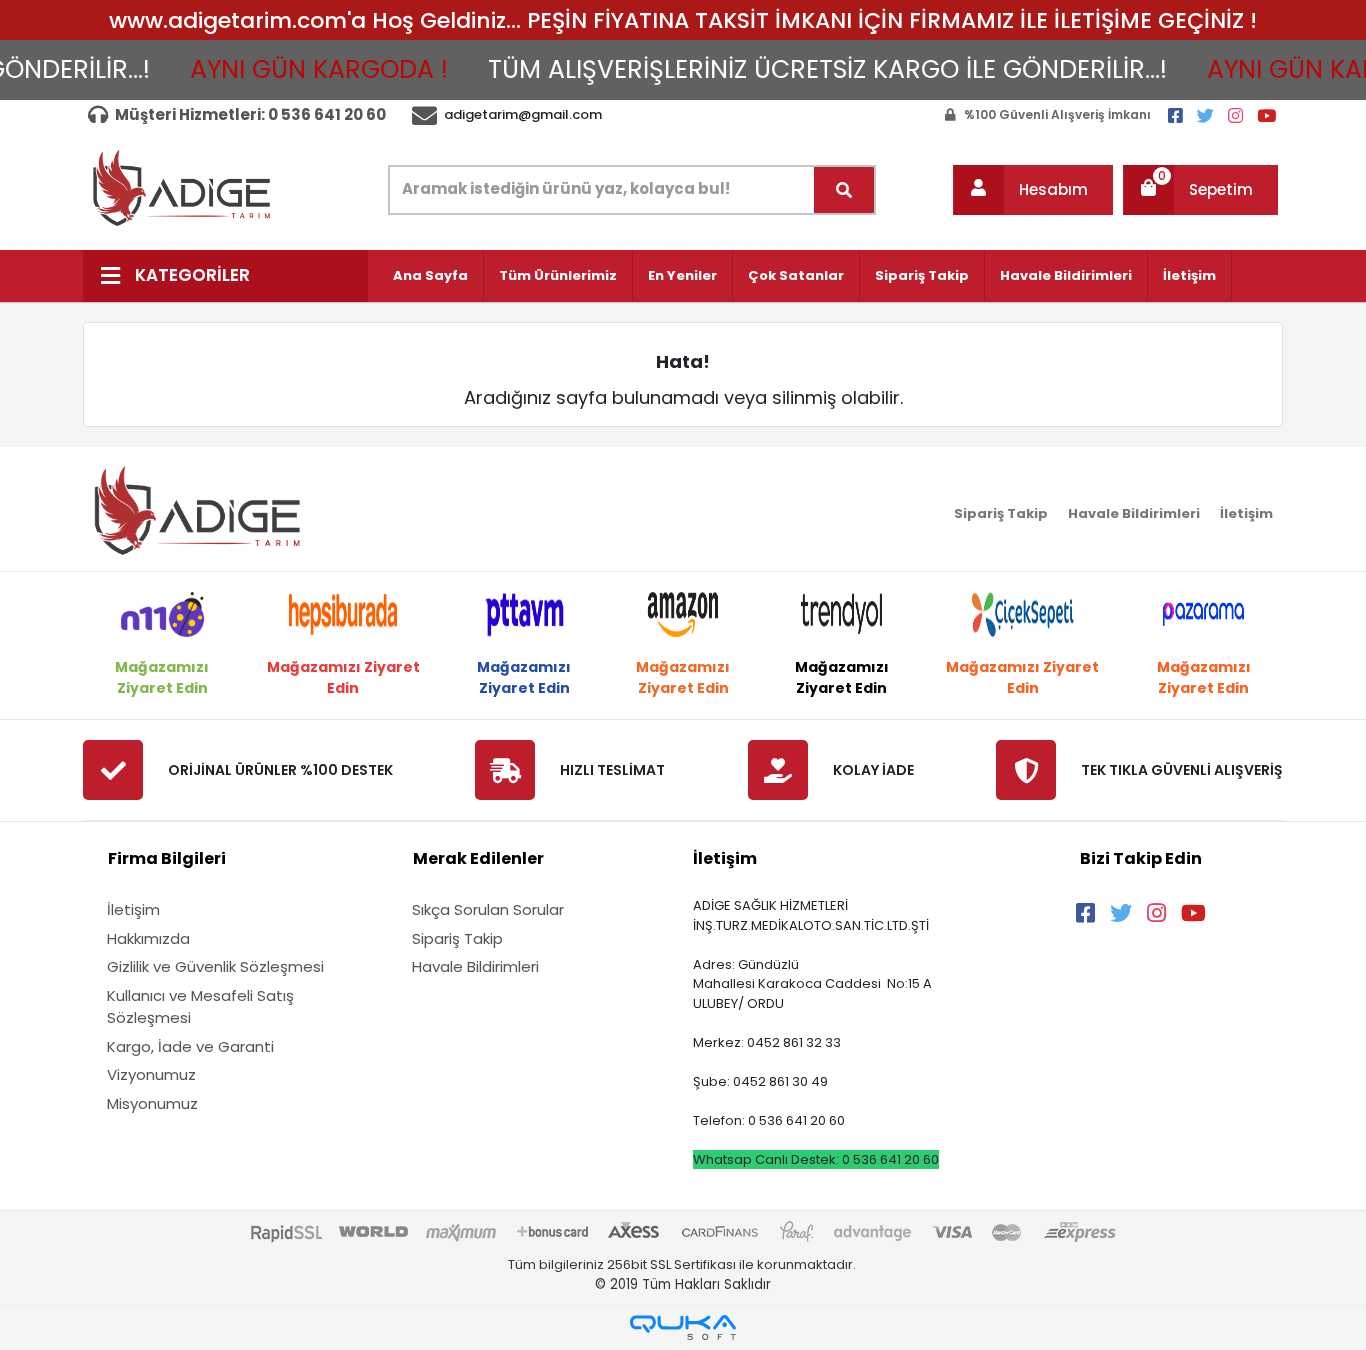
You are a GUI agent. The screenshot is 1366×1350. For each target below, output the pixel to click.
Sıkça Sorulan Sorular (488, 909)
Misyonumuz (152, 1103)
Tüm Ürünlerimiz (558, 275)
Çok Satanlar (796, 275)
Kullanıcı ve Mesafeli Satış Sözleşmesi (200, 1007)
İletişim (1189, 275)
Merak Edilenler (478, 858)
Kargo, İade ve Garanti (190, 1046)
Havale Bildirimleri (1066, 275)
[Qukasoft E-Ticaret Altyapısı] (683, 1327)
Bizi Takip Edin (1141, 858)
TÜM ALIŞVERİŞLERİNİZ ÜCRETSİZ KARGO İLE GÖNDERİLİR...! (811, 69)
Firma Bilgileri (167, 858)
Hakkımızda (148, 938)
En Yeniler (682, 275)
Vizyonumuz (151, 1074)
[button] (1033, 190)
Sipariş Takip (922, 275)
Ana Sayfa (430, 275)
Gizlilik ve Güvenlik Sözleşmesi (215, 966)
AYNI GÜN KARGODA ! (303, 69)
